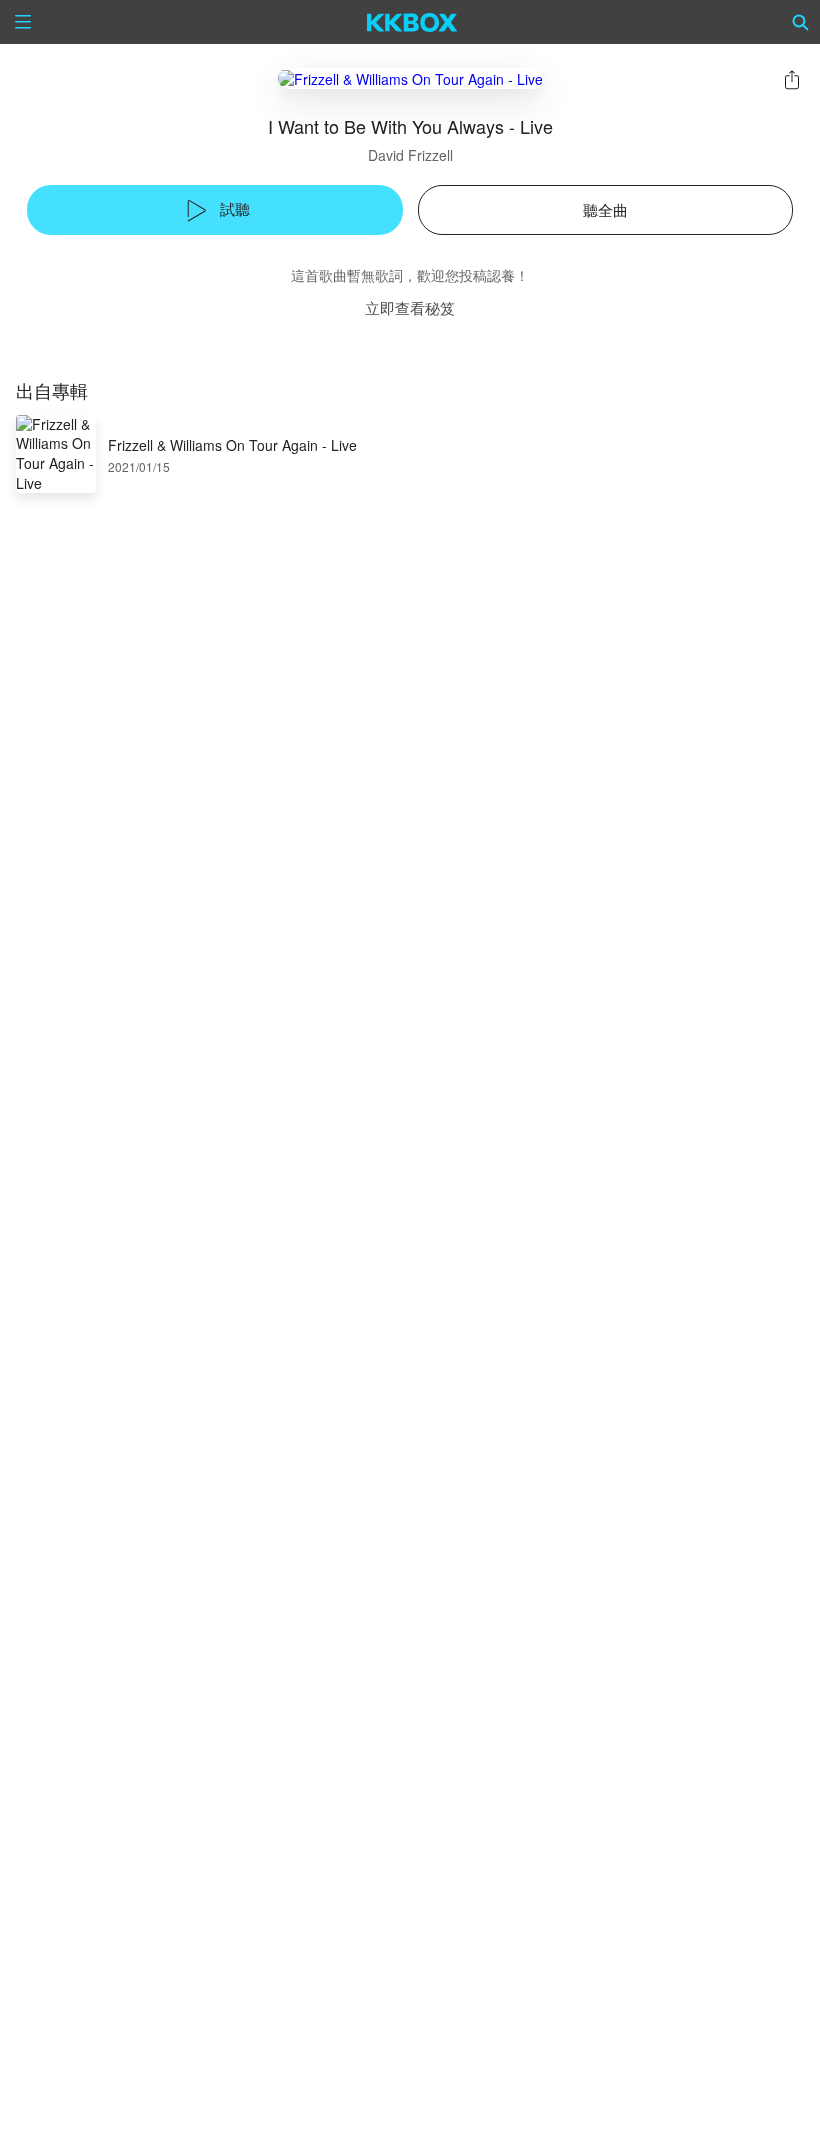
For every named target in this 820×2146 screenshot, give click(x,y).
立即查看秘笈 (410, 307)
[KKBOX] (412, 22)
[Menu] (23, 22)
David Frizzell (410, 155)
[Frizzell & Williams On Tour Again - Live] (410, 78)
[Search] (801, 22)
